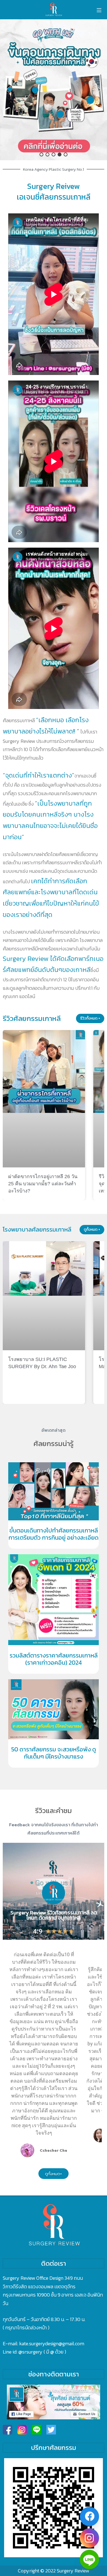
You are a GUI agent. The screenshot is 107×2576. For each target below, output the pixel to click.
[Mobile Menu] (99, 10)
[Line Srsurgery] (37, 2430)
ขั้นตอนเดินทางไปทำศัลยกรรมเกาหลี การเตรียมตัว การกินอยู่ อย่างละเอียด (54, 1534)
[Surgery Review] (54, 10)
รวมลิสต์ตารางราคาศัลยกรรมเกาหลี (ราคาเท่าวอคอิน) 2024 (54, 1659)
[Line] (89, 2559)
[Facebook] (89, 2517)
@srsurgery (30, 2352)
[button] (54, 90)
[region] (54, 90)
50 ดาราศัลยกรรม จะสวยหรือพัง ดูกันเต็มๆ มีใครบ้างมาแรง (54, 1753)
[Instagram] (89, 2538)
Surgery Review (73, 2571)
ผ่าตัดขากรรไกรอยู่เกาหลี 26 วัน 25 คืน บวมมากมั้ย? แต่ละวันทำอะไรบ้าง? (43, 1184)
